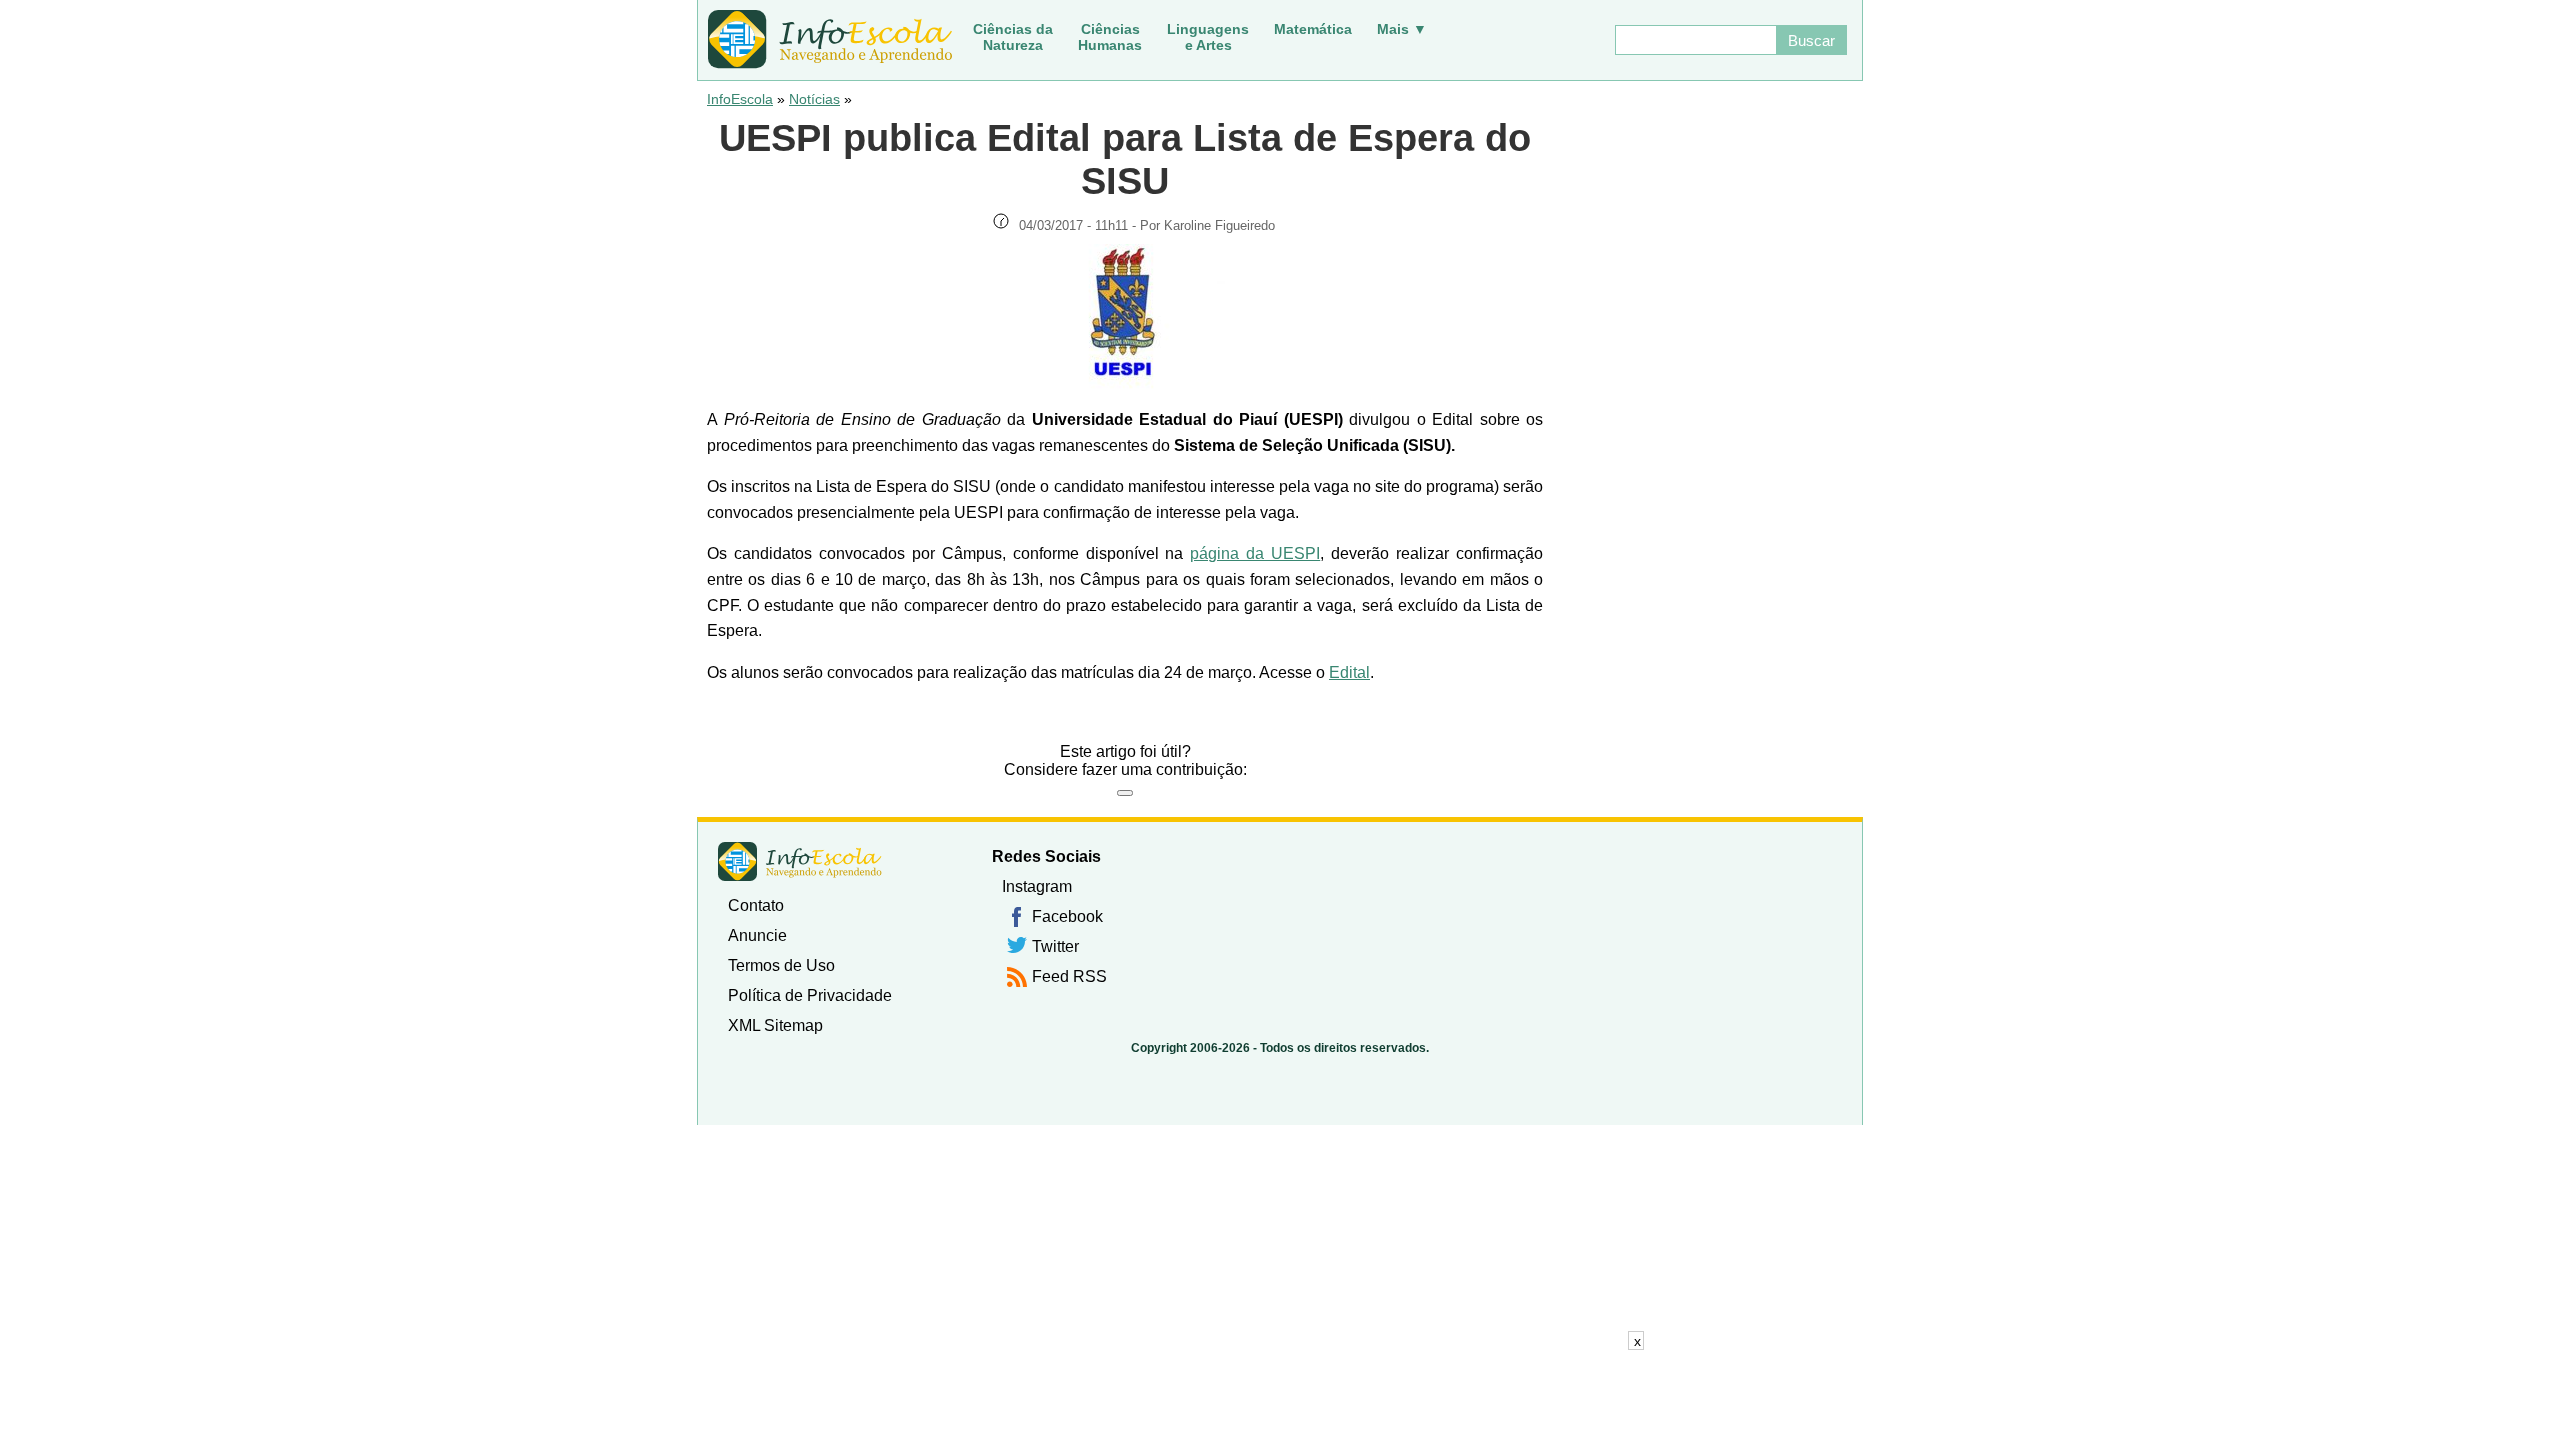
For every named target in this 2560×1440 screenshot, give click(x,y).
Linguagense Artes (1208, 37)
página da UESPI (1255, 553)
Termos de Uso (781, 965)
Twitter (1055, 946)
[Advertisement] (1280, 1395)
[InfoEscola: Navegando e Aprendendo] (830, 40)
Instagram (1037, 886)
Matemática (1313, 29)
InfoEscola (740, 99)
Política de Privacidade (810, 995)
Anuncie (757, 935)
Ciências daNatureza (1013, 37)
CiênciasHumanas (1110, 37)
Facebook (1067, 916)
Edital (1349, 672)
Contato (756, 905)
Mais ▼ (1402, 29)
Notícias (814, 99)
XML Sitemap (775, 1025)
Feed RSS (1069, 976)
